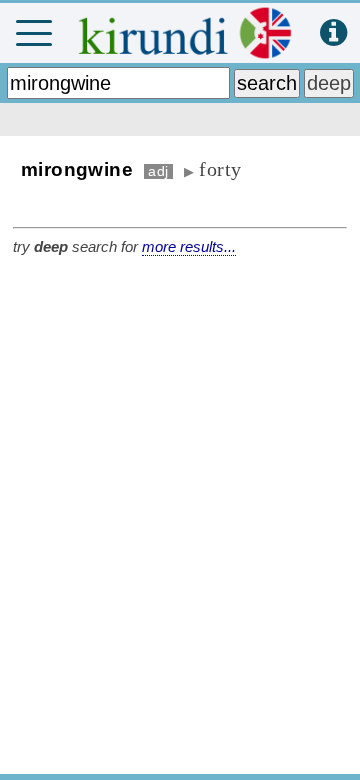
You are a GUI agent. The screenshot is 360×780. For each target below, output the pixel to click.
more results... (189, 246)
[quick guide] (333, 33)
